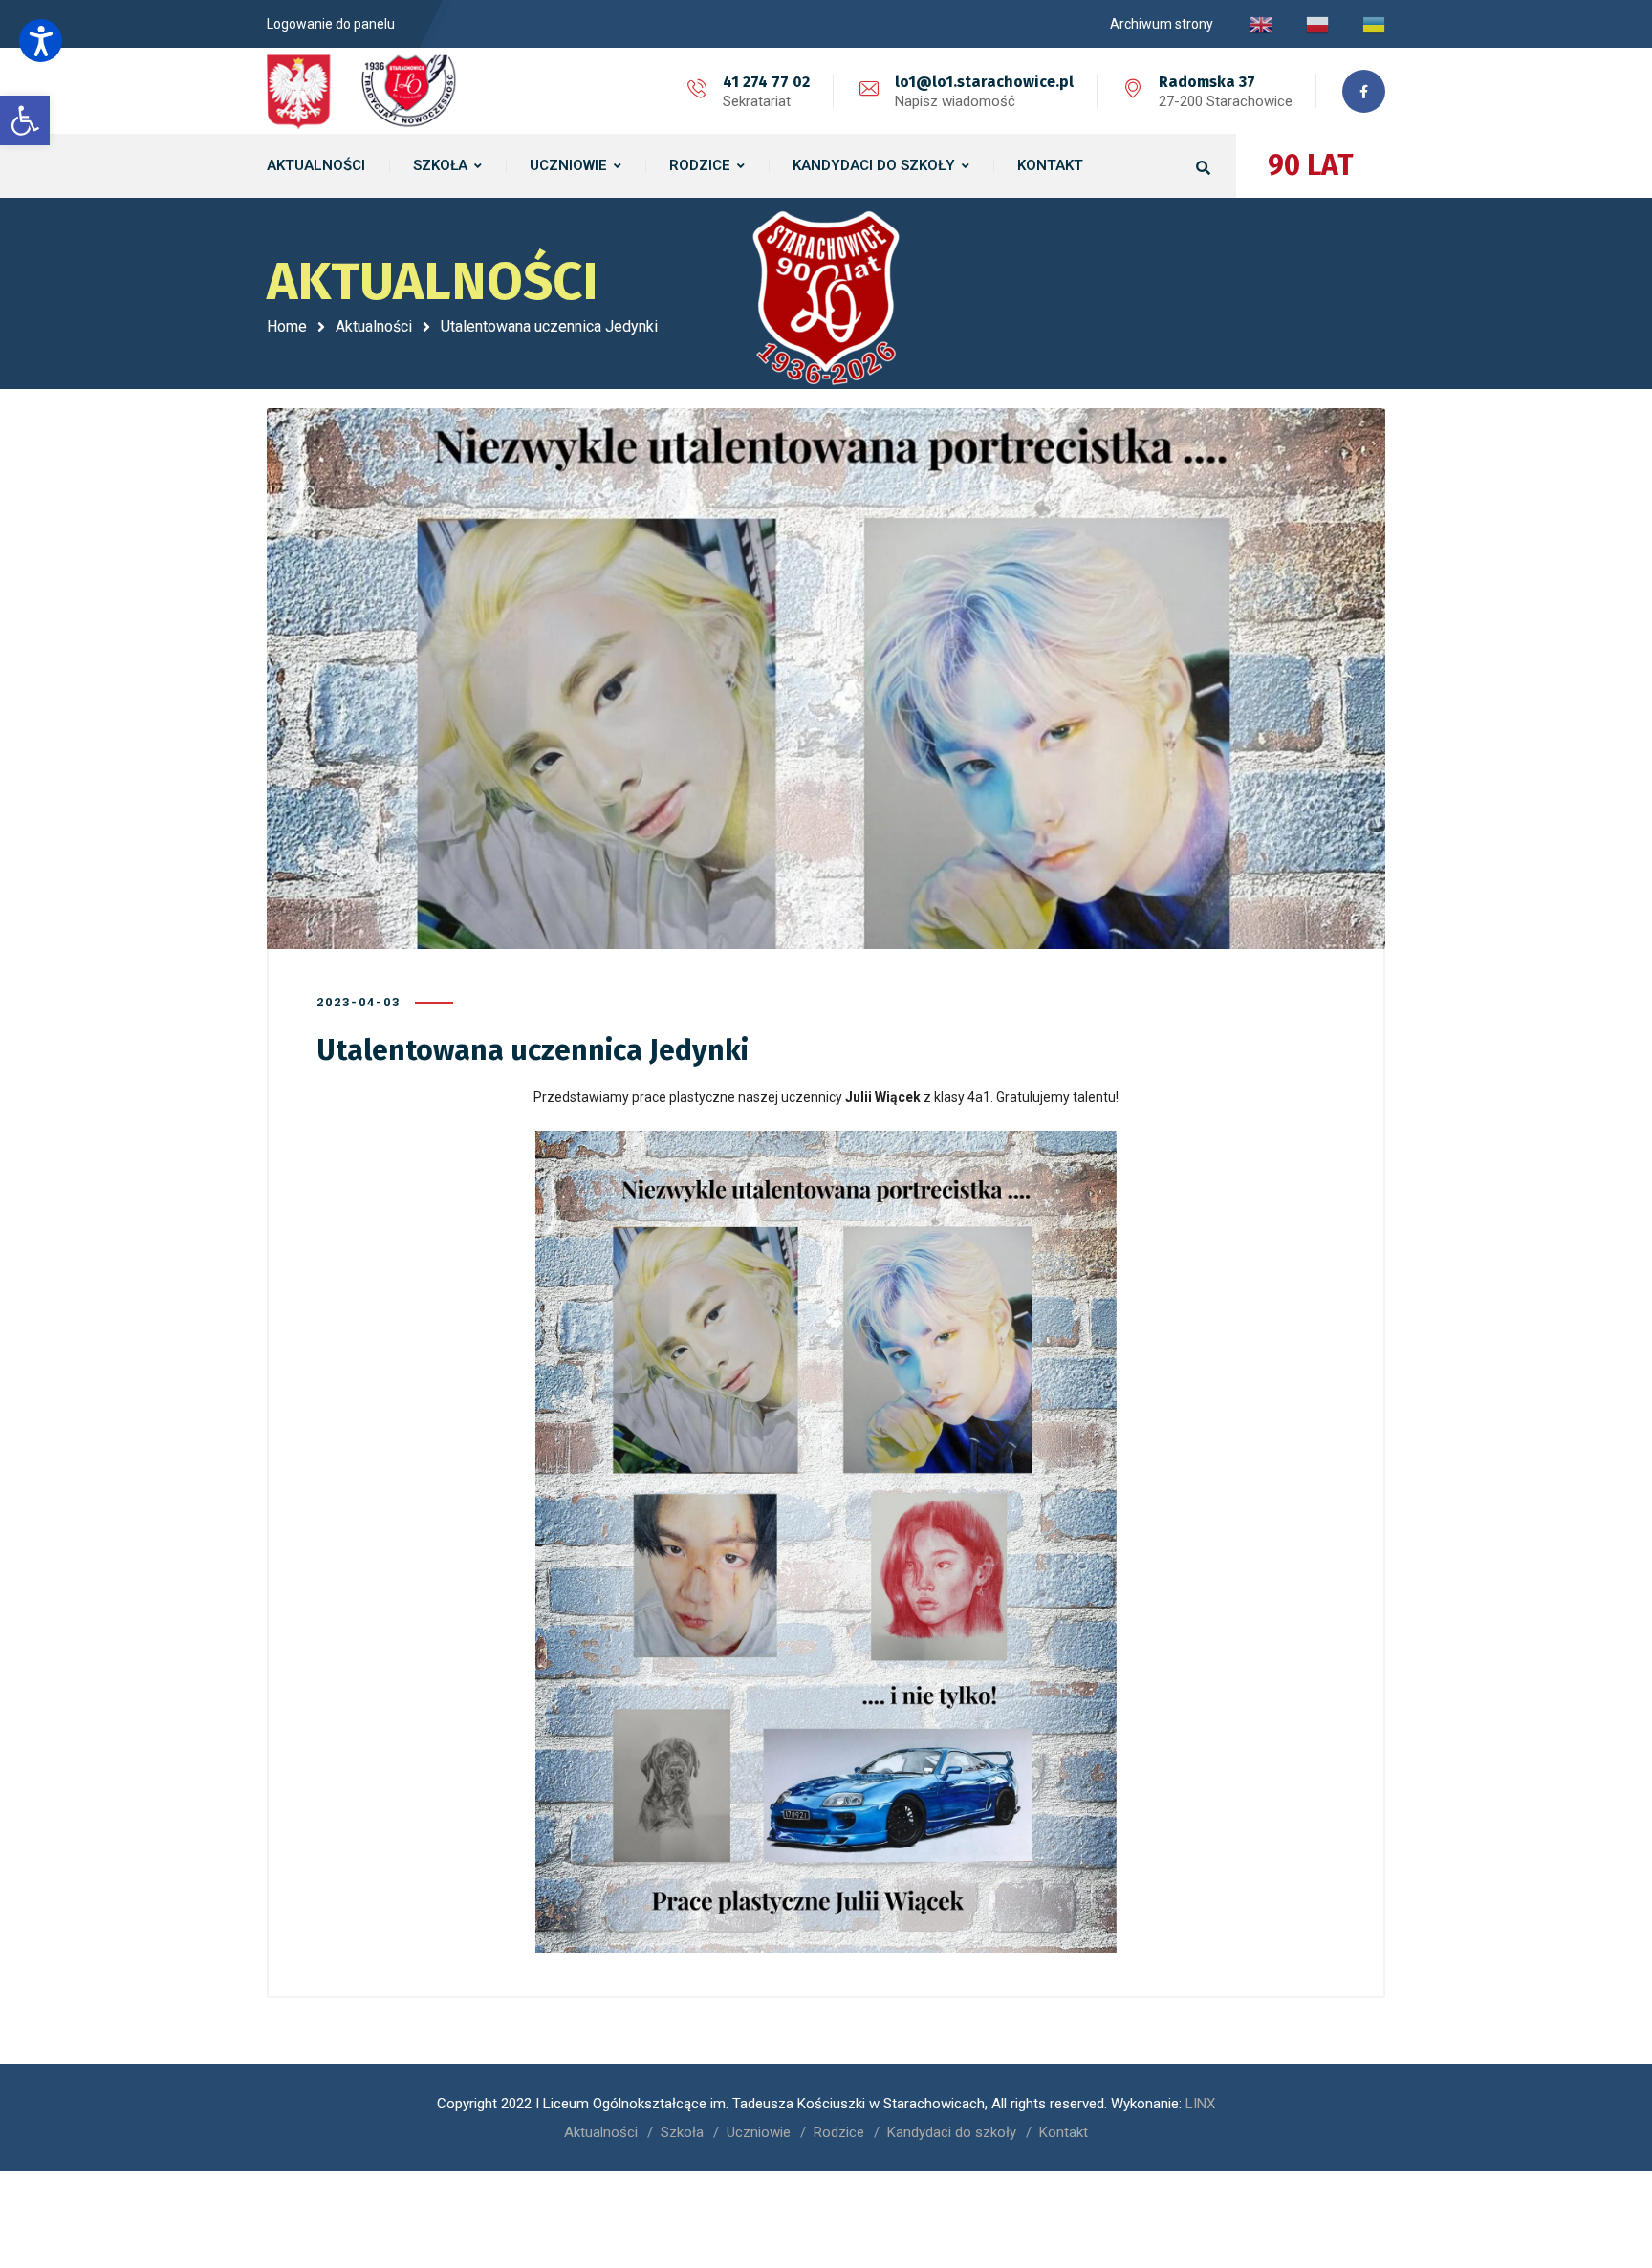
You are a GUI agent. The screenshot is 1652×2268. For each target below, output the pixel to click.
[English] (1261, 24)
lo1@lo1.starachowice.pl (984, 82)
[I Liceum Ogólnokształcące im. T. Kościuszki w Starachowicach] (362, 91)
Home (287, 326)
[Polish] (1317, 24)
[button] (41, 41)
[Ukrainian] (1374, 24)
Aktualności (374, 326)
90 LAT (1311, 165)
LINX (1200, 2104)
